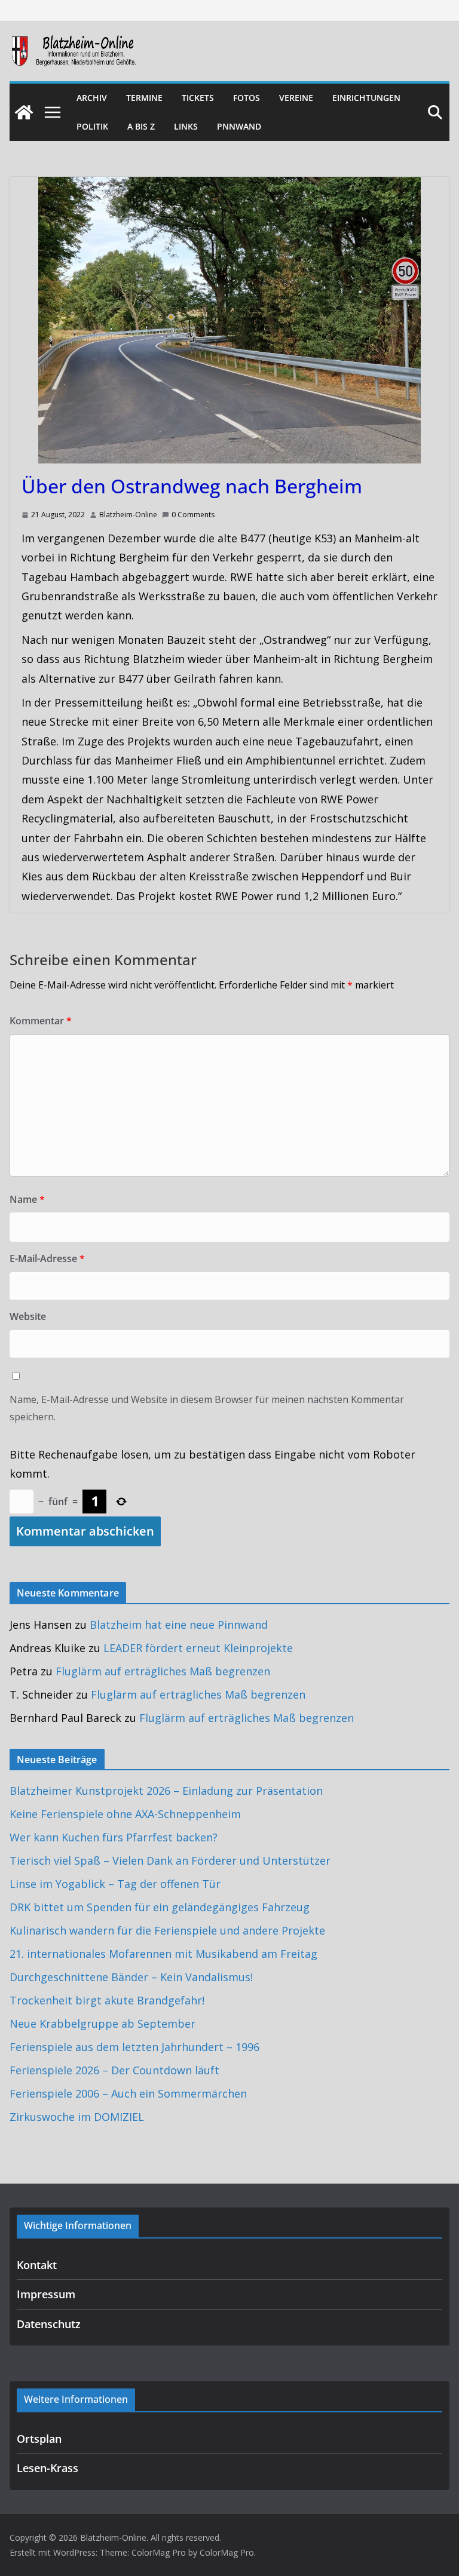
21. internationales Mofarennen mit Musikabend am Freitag (163, 1954)
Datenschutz (49, 2324)
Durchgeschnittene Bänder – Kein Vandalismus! (131, 1977)
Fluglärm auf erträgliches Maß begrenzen (163, 1671)
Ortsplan (39, 2439)
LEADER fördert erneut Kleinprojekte (198, 1648)
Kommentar (41, 1021)
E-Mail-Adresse (47, 1258)
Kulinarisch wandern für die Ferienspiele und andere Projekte (167, 1930)
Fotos (247, 98)
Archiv (92, 98)
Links (186, 126)
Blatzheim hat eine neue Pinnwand (179, 1625)
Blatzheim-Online (128, 515)
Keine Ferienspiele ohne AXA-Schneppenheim (125, 1814)
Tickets (198, 98)
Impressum (46, 2294)
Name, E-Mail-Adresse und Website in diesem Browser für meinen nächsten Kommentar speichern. (207, 1408)
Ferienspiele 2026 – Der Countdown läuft (114, 2070)
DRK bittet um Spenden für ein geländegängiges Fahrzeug (160, 1907)
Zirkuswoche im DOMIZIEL (77, 2117)
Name (27, 1199)
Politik (92, 126)
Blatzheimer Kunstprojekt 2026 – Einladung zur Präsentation (166, 1791)
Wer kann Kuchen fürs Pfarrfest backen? (114, 1837)
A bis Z (141, 126)
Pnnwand (239, 126)
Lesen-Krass (48, 2468)
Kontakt (37, 2265)
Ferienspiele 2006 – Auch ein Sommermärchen (128, 2093)
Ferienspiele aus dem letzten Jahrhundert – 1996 (134, 2047)
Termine (144, 98)
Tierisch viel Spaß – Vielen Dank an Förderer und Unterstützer (170, 1860)
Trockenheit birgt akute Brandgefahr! (107, 2000)
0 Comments (193, 515)
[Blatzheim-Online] (24, 112)
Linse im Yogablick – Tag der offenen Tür (115, 1884)
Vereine (296, 98)
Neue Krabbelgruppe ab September (102, 2024)
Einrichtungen (366, 98)
